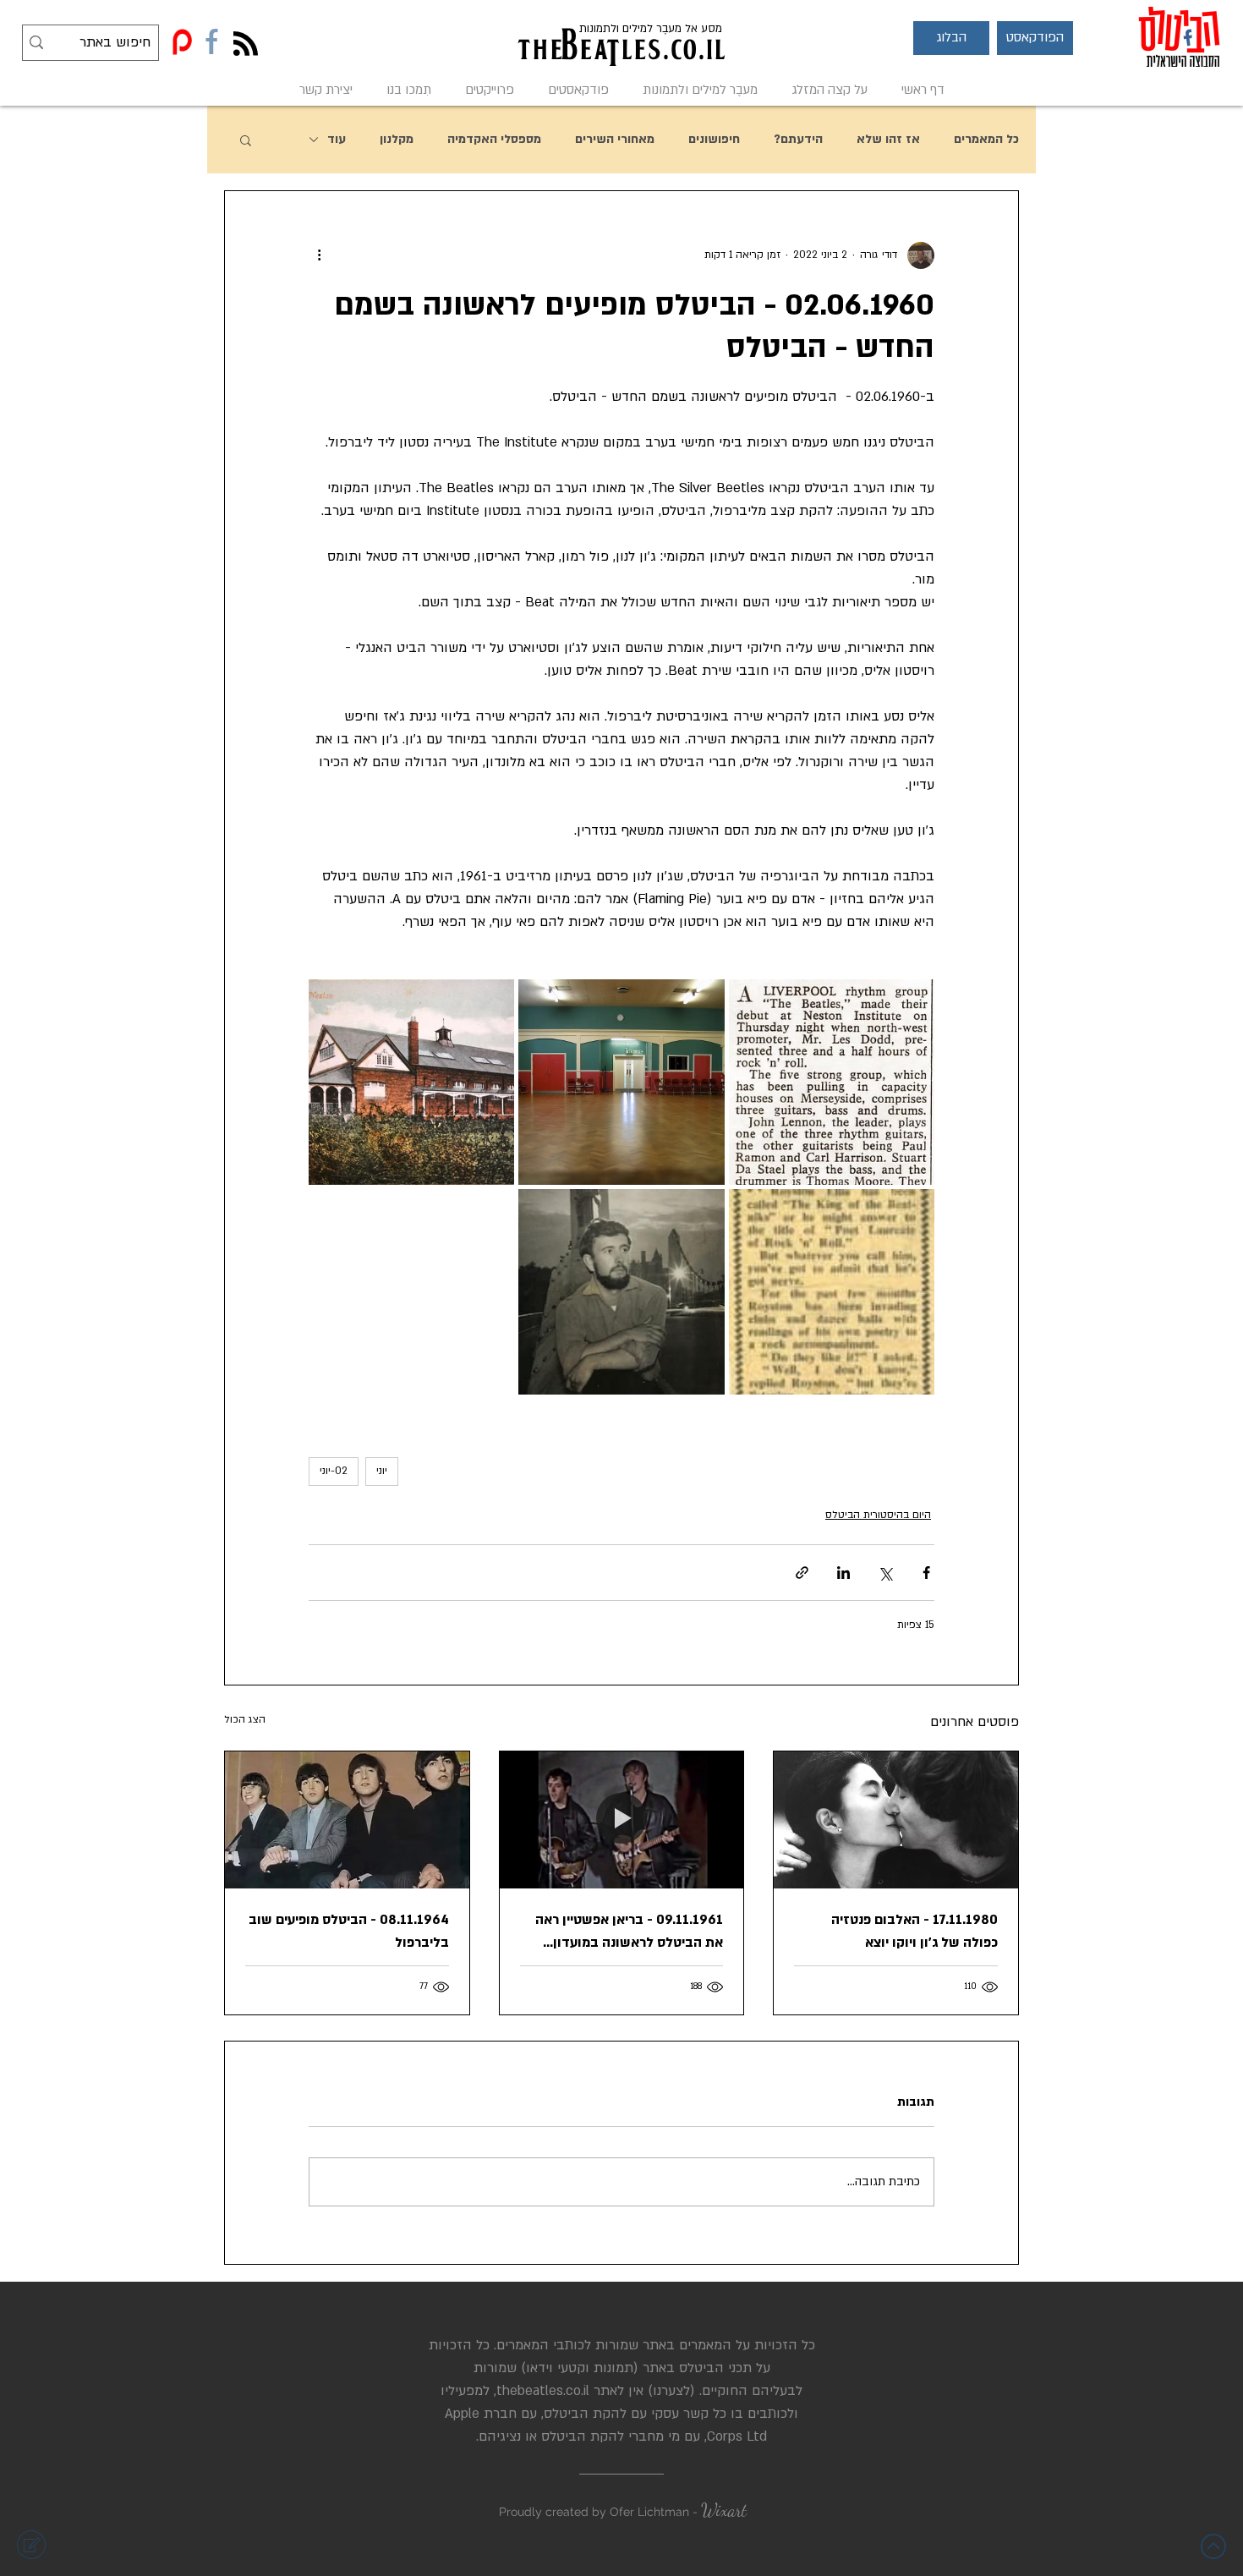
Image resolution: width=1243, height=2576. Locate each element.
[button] (951, 38)
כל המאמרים (986, 139)
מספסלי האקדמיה (494, 139)
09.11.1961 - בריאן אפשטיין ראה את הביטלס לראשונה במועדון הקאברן (629, 1932)
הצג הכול (245, 1719)
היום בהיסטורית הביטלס (878, 1515)
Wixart (724, 2510)
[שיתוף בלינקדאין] (843, 1573)
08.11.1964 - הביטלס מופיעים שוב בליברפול (349, 1931)
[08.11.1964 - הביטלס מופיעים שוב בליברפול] (347, 1820)
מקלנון (397, 139)
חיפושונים (714, 139)
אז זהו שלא (888, 139)
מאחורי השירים (615, 139)
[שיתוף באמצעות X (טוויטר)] (885, 1573)
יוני (382, 1471)
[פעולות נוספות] (319, 255)
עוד (337, 139)
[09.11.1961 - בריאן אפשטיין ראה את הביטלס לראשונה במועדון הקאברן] (622, 1820)
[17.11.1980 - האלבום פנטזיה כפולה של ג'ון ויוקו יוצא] (896, 1820)
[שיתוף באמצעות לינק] (802, 1573)
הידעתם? (798, 139)
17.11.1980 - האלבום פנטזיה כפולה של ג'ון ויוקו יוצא (914, 1931)
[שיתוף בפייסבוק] (926, 1573)
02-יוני (334, 1471)
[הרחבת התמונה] (832, 1082)
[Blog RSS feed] (246, 44)
